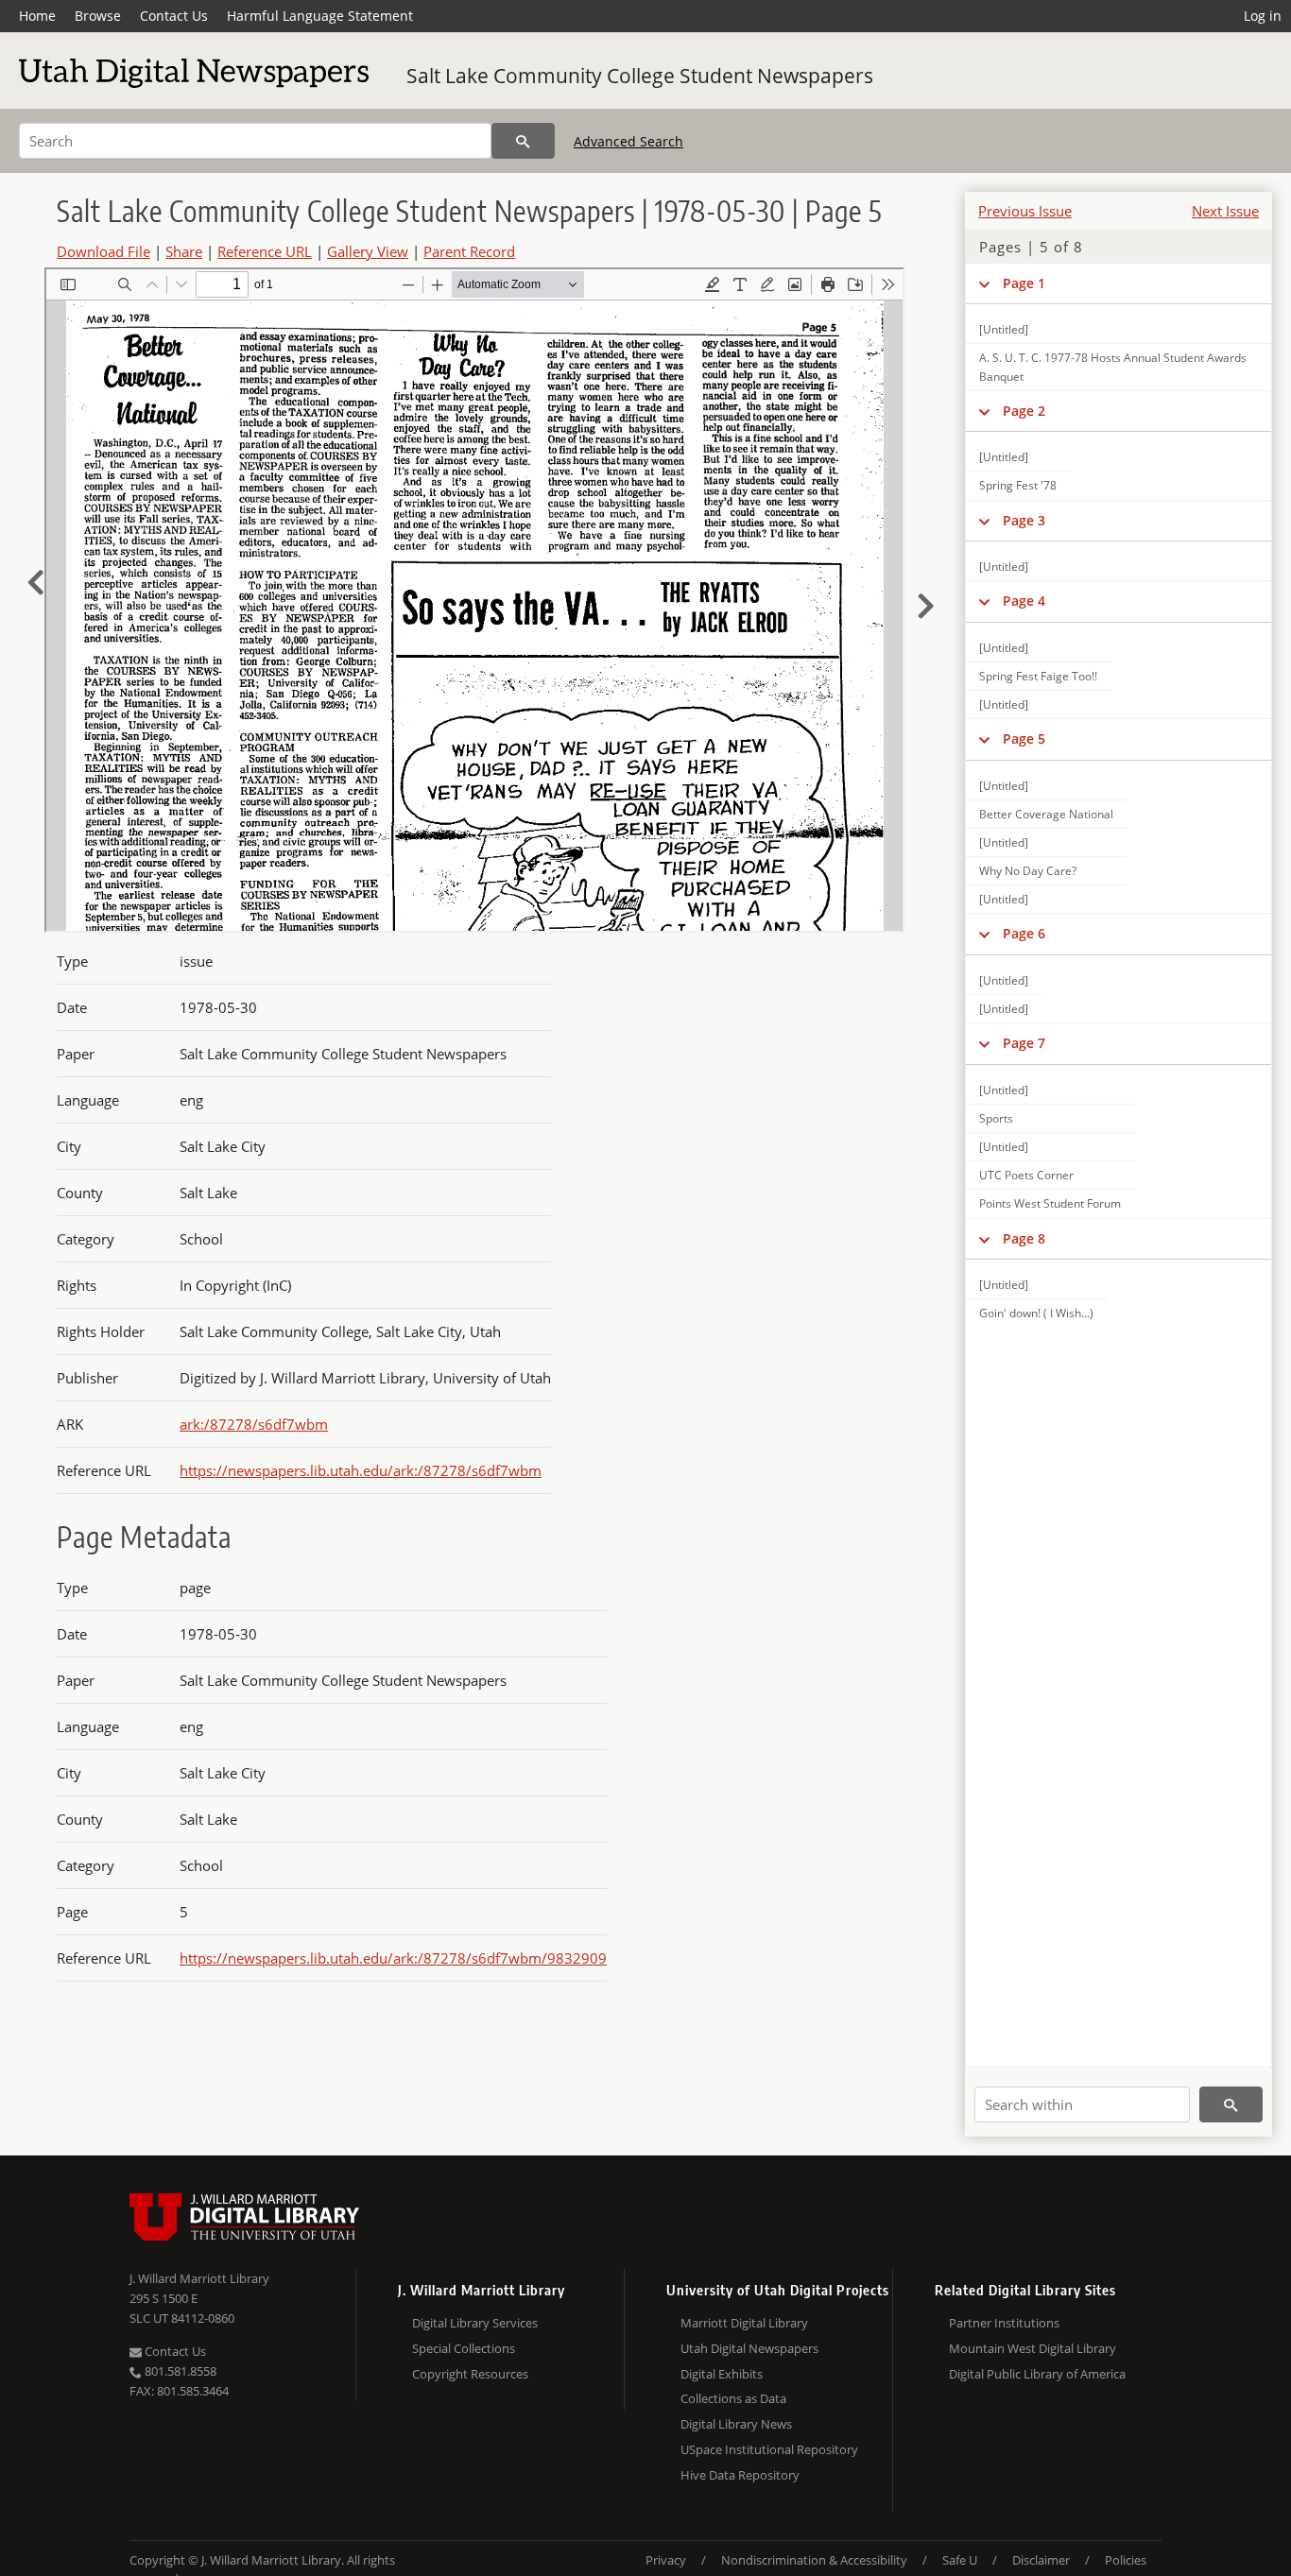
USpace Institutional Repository (769, 2449)
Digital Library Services (475, 2323)
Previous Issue (1025, 211)
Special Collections (464, 2348)
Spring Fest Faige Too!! (1038, 676)
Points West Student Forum (1050, 1203)
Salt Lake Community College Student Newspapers (640, 76)
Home (37, 16)
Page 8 (1024, 1238)
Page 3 (1024, 520)
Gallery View (368, 251)
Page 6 (1024, 933)
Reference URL (265, 251)
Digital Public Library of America (1037, 2374)
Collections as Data (733, 2398)
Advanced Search (628, 141)
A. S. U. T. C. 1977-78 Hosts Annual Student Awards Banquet (1113, 367)
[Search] (523, 141)
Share (184, 251)
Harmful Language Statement (320, 16)
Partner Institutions (1004, 2323)
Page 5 (1024, 738)
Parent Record (469, 251)
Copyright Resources (470, 2374)
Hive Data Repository (740, 2475)
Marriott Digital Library (744, 2323)
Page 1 (1024, 283)
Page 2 (1024, 411)
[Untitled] (1004, 329)
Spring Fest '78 (1018, 485)
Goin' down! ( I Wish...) (1036, 1313)
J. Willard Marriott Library (199, 2278)
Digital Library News (736, 2424)
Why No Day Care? (1028, 871)
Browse (98, 16)
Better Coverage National (1046, 814)
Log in (1263, 16)
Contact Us (174, 16)
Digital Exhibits (722, 2374)
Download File (103, 251)
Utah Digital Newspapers (749, 2348)
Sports (996, 1118)
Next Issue (1225, 211)
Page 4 (1024, 601)
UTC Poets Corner (1026, 1175)
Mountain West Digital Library (1033, 2348)
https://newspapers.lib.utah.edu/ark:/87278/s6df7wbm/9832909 (393, 1958)
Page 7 (1024, 1043)
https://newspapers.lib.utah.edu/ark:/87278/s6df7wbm (361, 1470)
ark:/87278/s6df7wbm (254, 1424)
